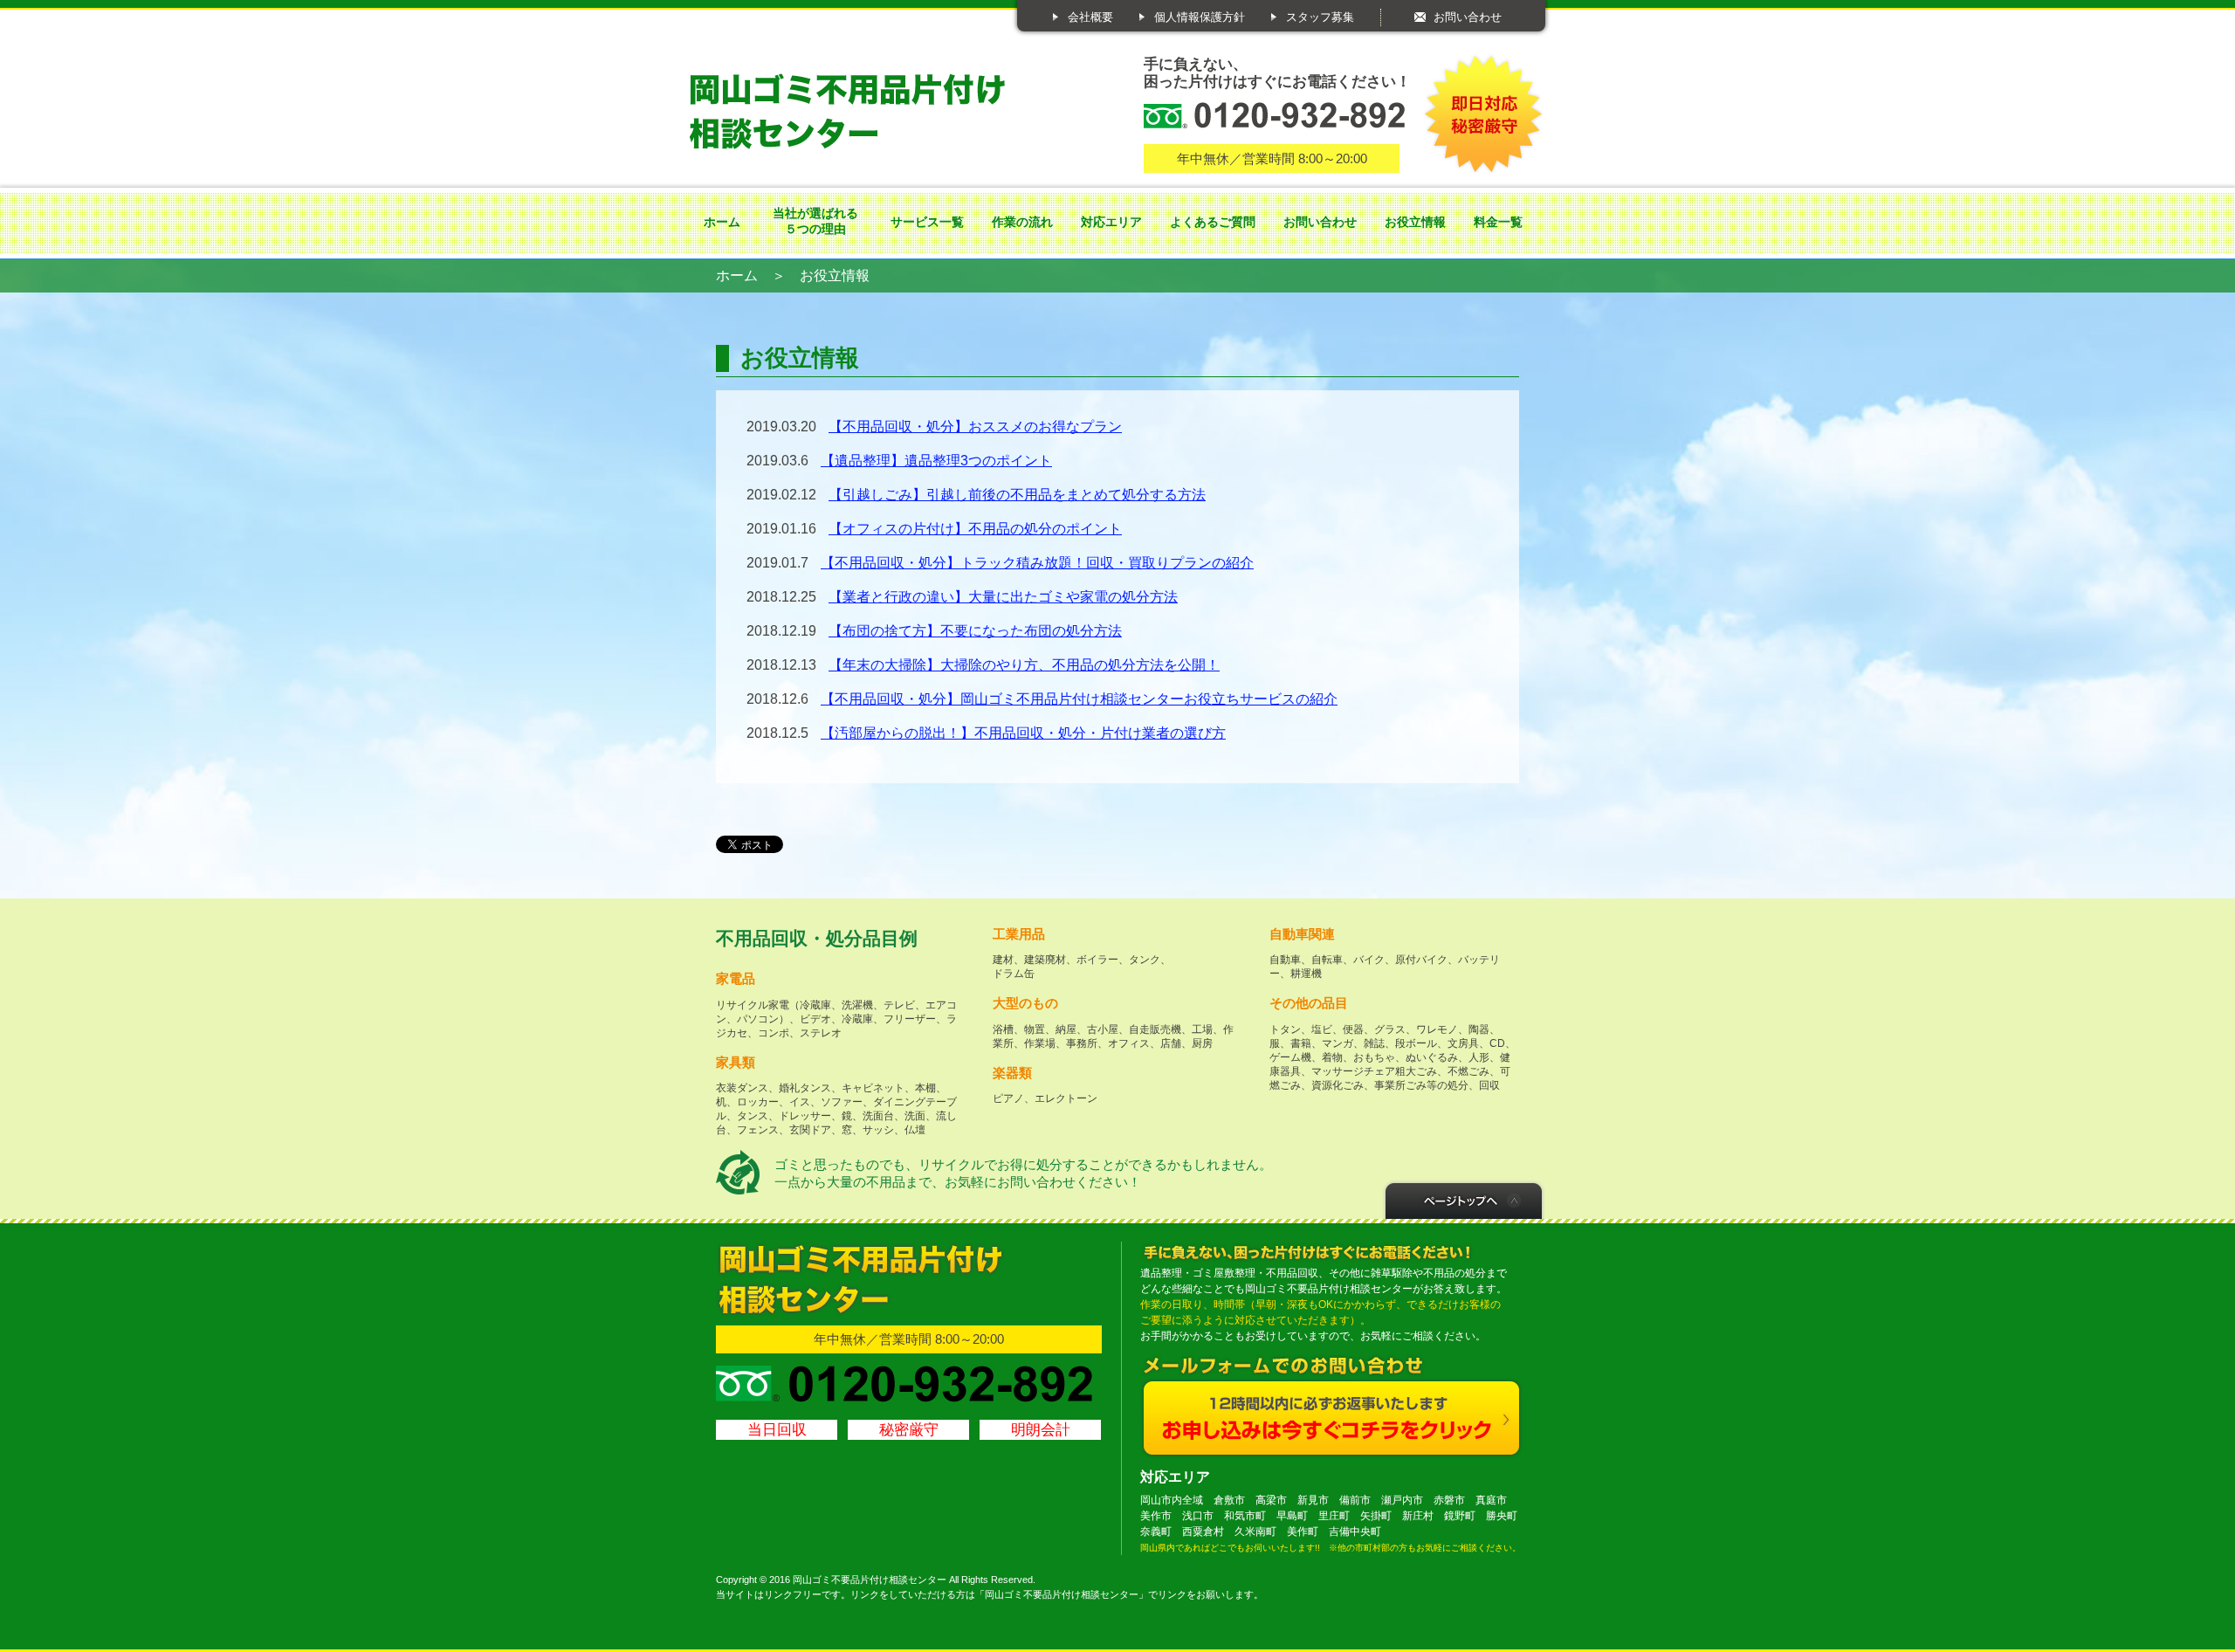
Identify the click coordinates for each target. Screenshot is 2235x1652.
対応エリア (1111, 222)
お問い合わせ (1468, 17)
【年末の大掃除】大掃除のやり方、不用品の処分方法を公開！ (1024, 665)
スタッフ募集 (1320, 17)
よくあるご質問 (1213, 222)
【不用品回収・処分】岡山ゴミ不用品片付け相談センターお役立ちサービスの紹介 (1079, 699)
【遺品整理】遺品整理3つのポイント (936, 461)
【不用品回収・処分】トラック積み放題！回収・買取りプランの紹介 (1037, 563)
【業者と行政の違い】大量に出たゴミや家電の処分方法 (1003, 597)
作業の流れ (1022, 222)
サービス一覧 (927, 222)
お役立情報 (1415, 222)
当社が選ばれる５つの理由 (815, 221)
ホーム (722, 222)
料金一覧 (1498, 222)
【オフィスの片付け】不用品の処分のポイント (975, 529)
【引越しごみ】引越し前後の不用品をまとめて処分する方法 (1017, 495)
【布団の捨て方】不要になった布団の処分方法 (975, 631)
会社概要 (1090, 17)
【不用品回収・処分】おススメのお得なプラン (975, 427)
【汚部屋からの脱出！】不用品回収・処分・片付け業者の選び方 (1023, 733)
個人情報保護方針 (1200, 17)
